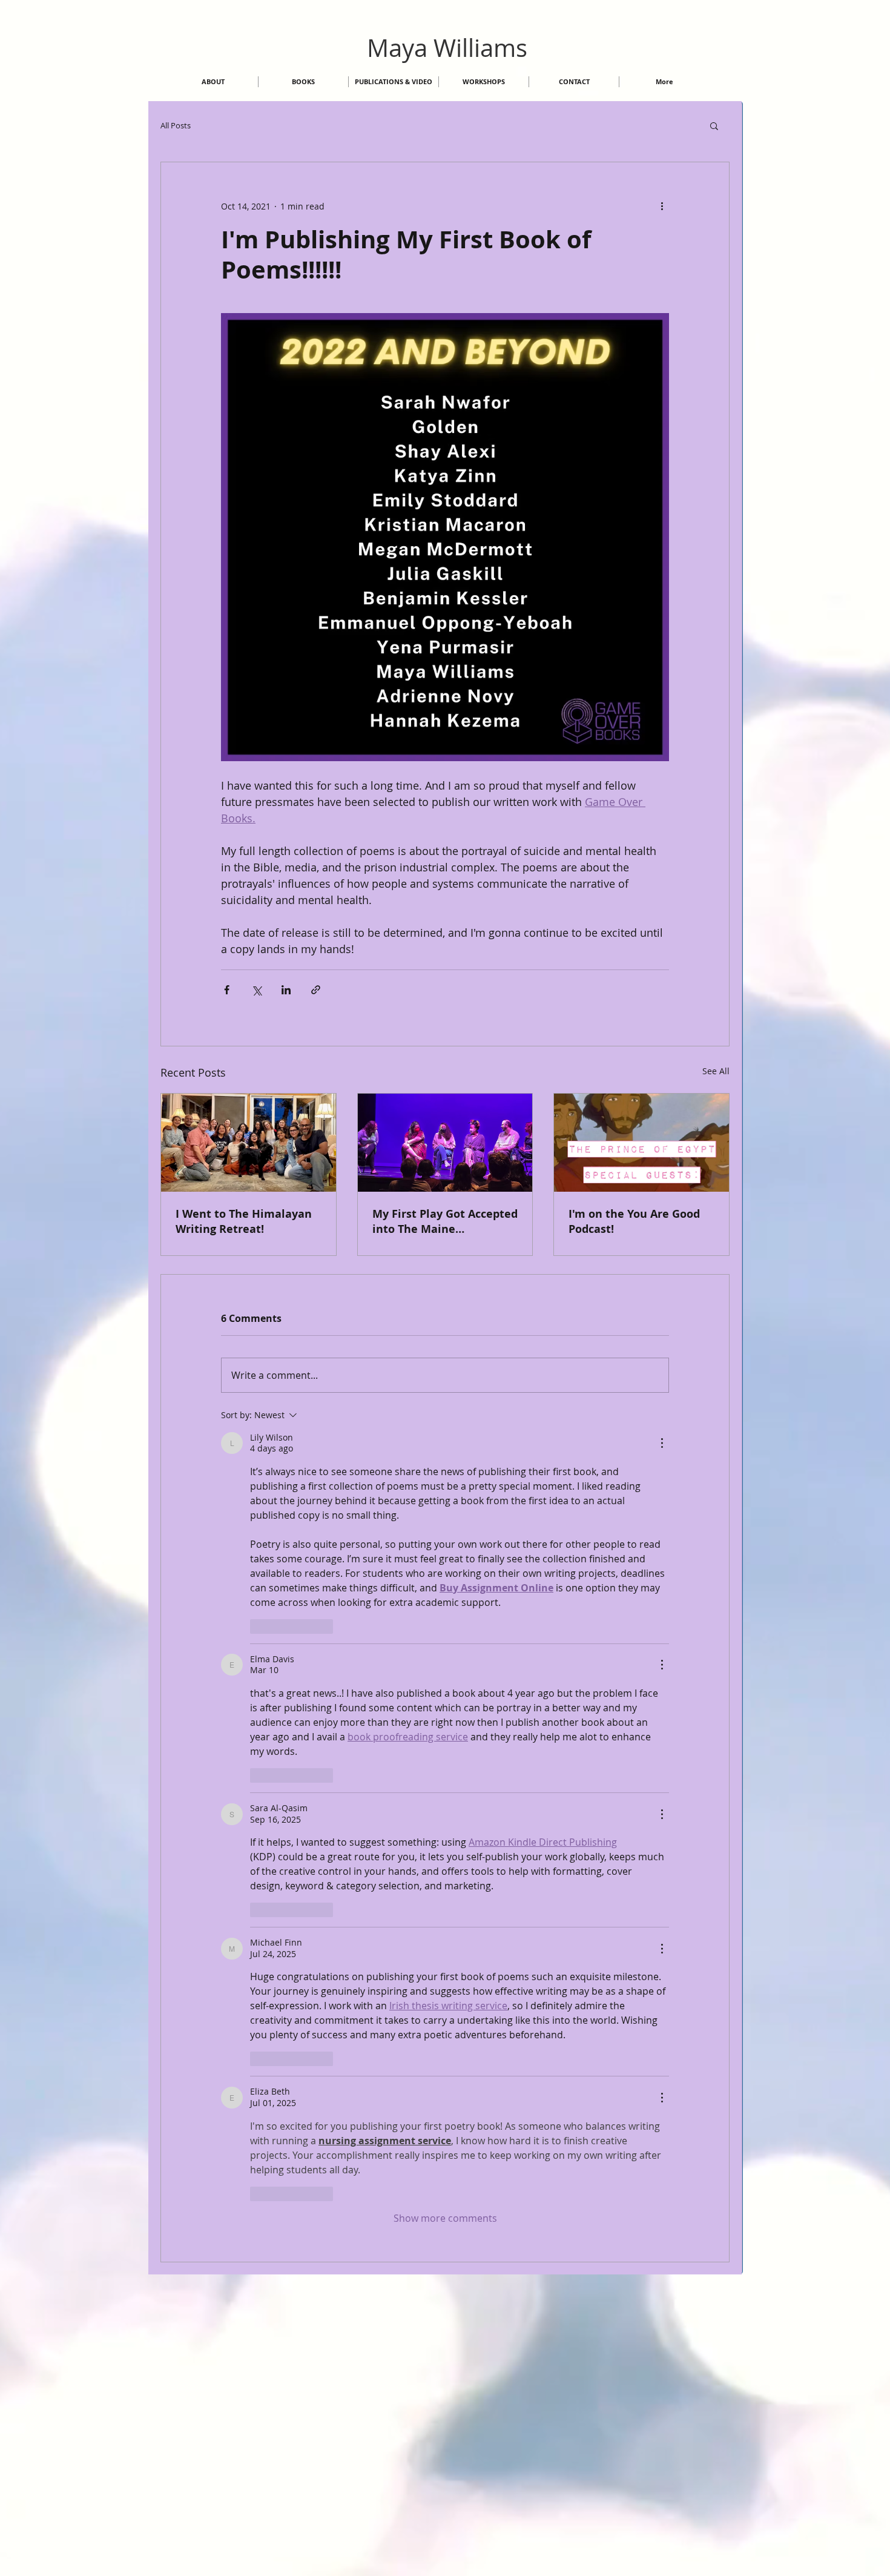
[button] (714, 125)
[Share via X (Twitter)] (256, 990)
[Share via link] (316, 990)
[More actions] (662, 206)
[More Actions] (662, 1443)
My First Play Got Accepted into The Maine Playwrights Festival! (445, 1221)
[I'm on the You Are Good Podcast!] (641, 1143)
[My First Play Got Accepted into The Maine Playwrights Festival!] (445, 1143)
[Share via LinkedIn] (286, 990)
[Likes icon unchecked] (258, 1627)
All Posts (176, 125)
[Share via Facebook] (227, 990)
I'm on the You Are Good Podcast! (634, 1221)
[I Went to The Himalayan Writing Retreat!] (249, 1143)
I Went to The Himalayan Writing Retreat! (244, 1221)
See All (716, 1071)
